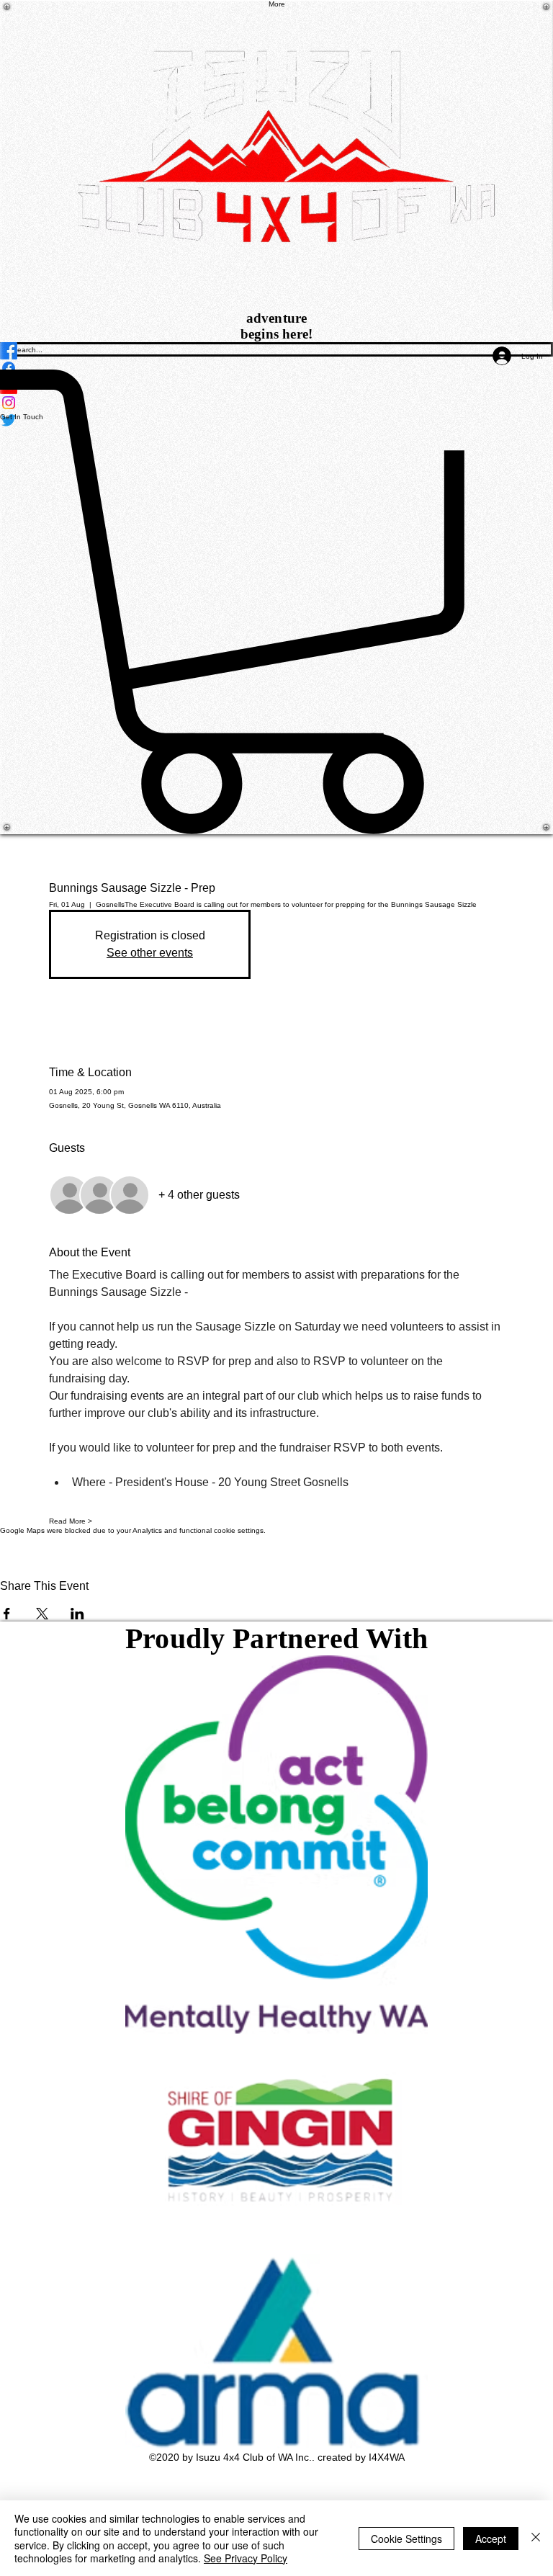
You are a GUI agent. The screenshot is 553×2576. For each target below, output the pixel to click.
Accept (491, 2539)
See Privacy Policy (246, 2558)
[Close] (536, 2538)
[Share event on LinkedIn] (77, 1614)
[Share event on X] (42, 1614)
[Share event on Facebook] (7, 1614)
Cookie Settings (406, 2539)
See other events (150, 953)
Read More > (71, 1521)
